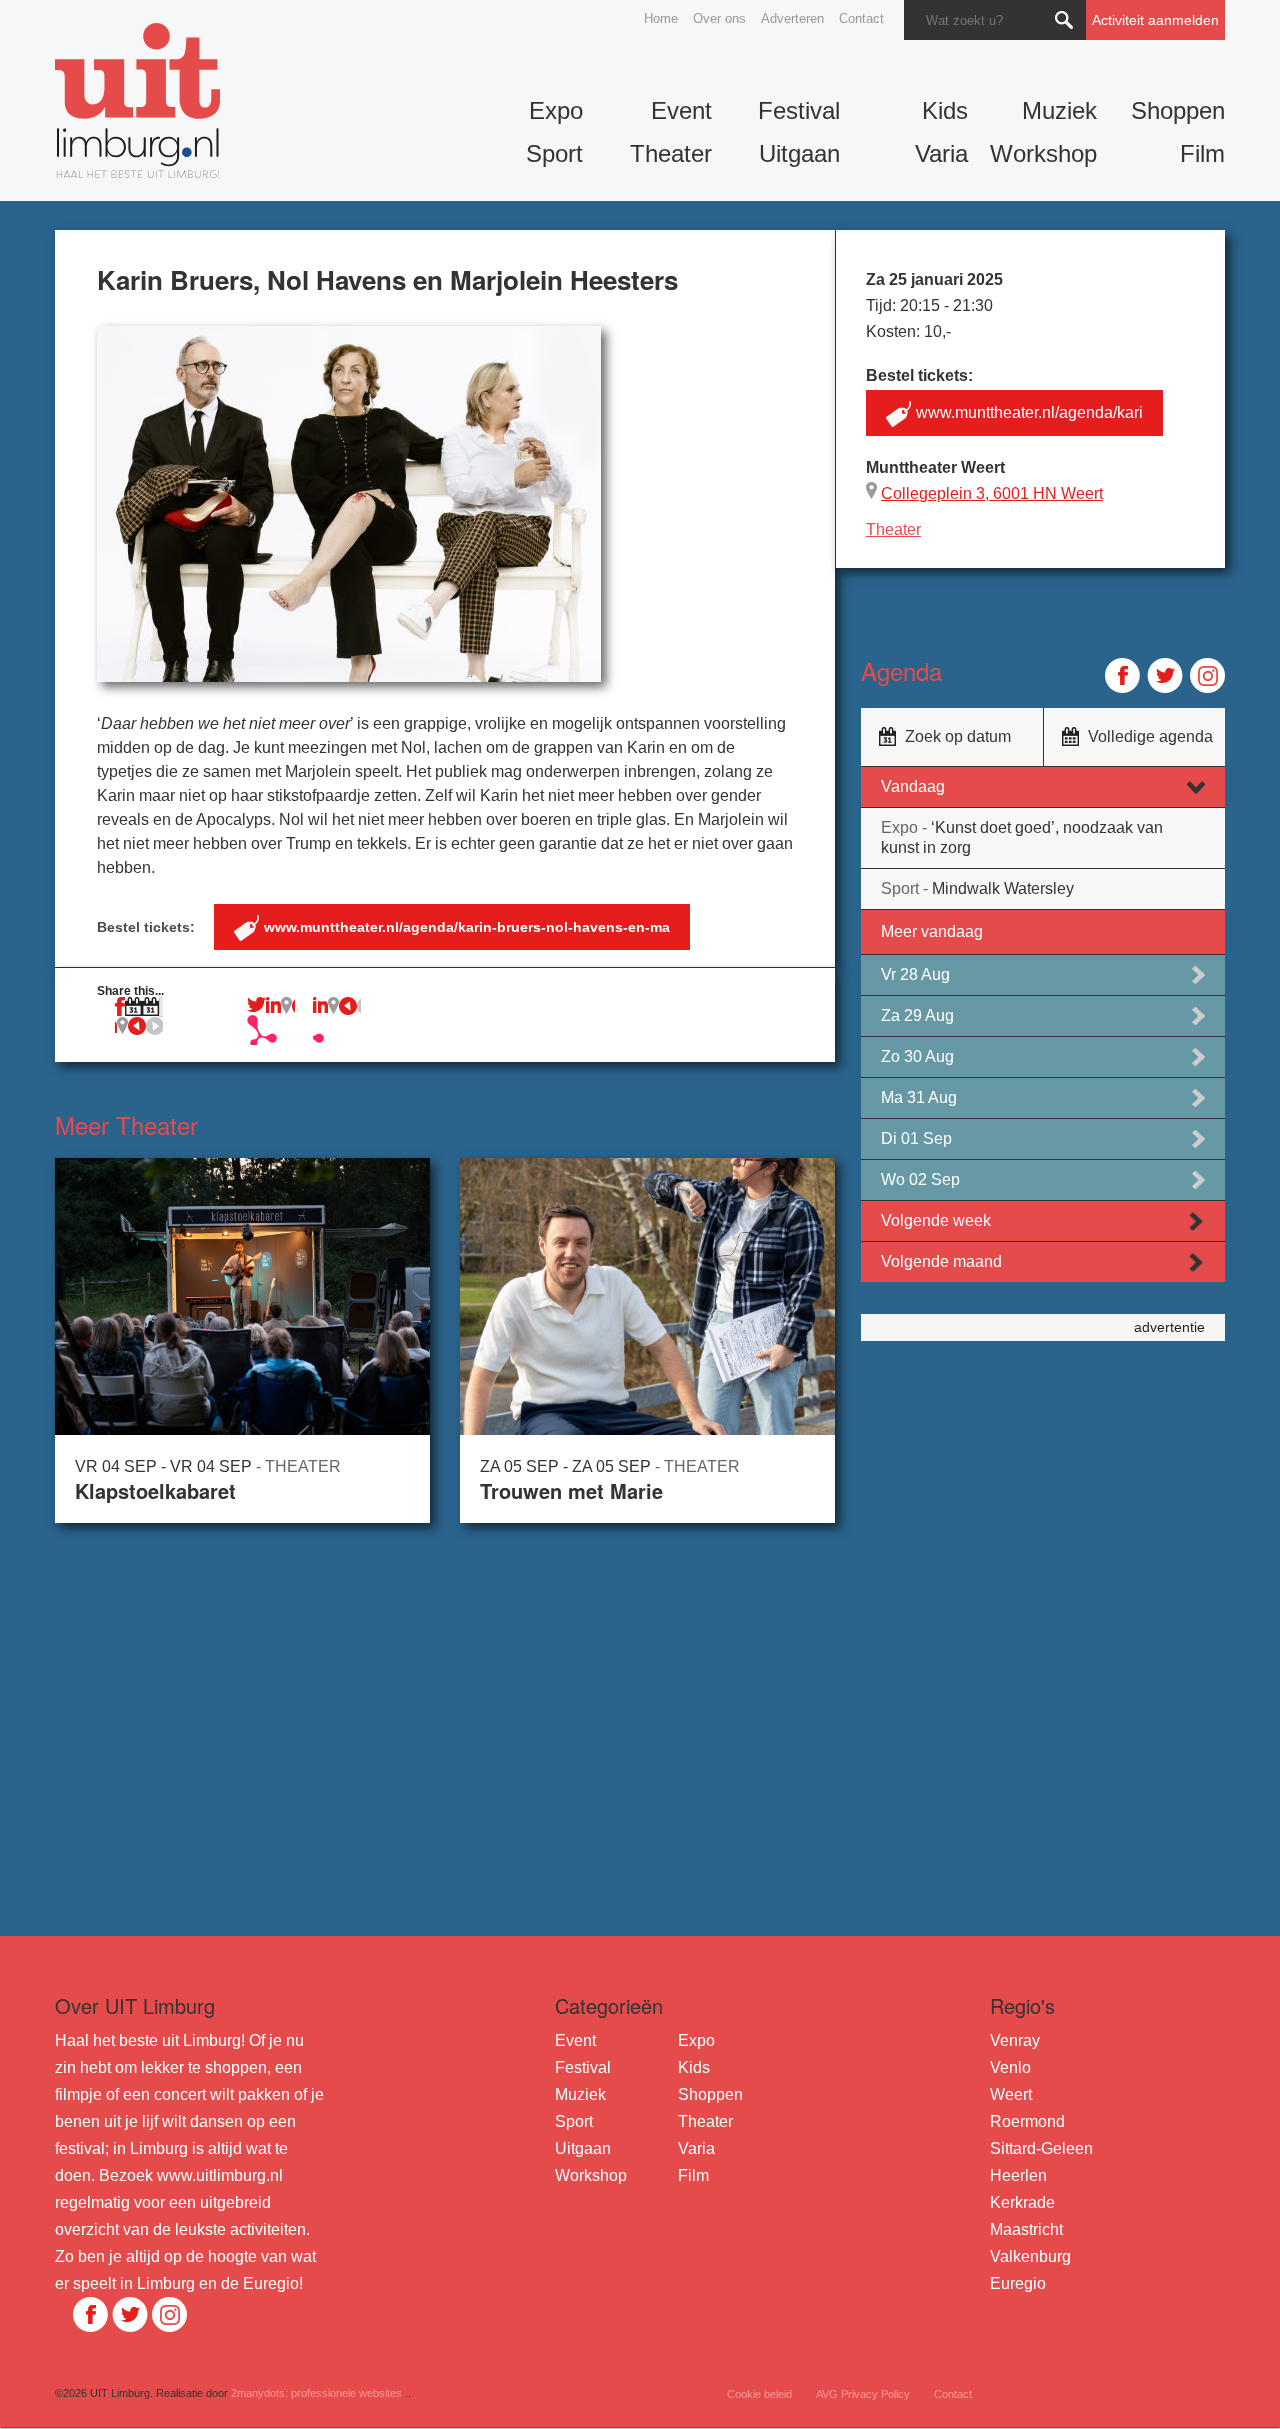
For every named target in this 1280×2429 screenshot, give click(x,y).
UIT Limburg (137, 100)
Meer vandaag (932, 931)
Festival (799, 110)
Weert (1011, 2094)
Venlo (1010, 2067)
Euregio (1018, 2283)
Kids (945, 110)
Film (1202, 153)
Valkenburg (1030, 2256)
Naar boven (87, 2408)
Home (661, 18)
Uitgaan (799, 153)
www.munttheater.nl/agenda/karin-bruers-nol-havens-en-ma (467, 927)
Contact (861, 18)
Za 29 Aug (917, 1015)
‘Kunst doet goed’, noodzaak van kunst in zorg (1022, 837)
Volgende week (936, 1220)
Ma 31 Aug (919, 1097)
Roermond (1027, 2121)
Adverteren (792, 18)
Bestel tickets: (383, 927)
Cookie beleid (759, 2394)
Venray (1015, 2040)
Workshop (1043, 153)
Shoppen (1178, 110)
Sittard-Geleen (1041, 2148)
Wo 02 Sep (920, 1179)
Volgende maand (941, 1261)
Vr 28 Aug (915, 974)
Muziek (1059, 110)
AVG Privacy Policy (863, 2394)
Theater (671, 153)
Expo (556, 110)
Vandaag (913, 786)
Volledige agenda (1150, 736)
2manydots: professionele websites (316, 2393)
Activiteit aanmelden (1155, 20)
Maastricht (1026, 2229)
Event (681, 110)
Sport (554, 153)
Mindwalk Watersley (977, 888)
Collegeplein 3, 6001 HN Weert (992, 493)
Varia (941, 153)
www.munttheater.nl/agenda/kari (1029, 412)
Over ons (719, 18)
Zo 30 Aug (917, 1056)
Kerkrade (1022, 2202)
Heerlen (1018, 2175)
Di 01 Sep (916, 1138)
